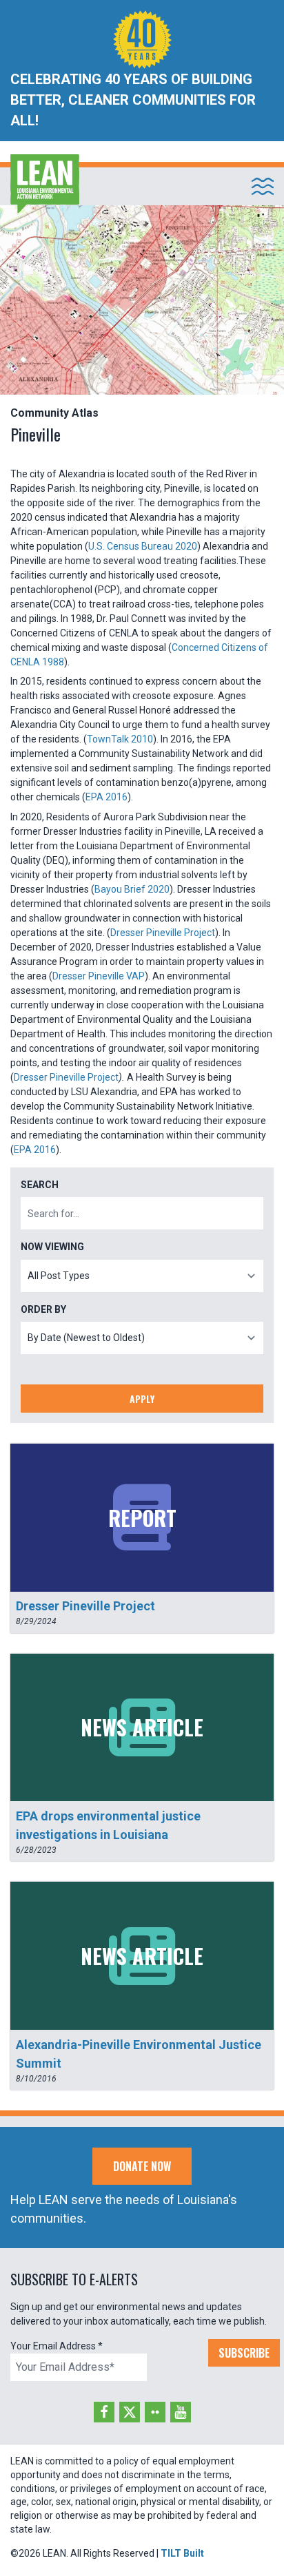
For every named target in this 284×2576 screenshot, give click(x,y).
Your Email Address (57, 2346)
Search (40, 1185)
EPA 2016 (106, 797)
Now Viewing (52, 1247)
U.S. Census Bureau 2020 (143, 546)
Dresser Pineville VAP (99, 976)
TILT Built (182, 2553)
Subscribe (244, 2353)
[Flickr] (155, 2412)
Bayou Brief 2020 (132, 889)
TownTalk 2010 (120, 739)
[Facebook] (104, 2412)
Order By (43, 1309)
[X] (130, 2412)
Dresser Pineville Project (163, 933)
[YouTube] (181, 2412)
